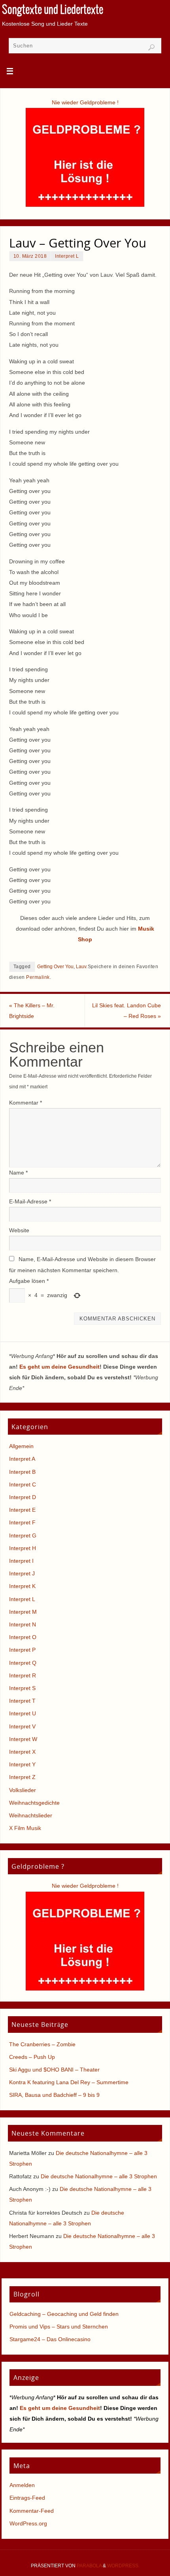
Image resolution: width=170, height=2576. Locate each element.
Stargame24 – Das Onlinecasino (50, 2339)
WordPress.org (28, 2523)
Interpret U (23, 1713)
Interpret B (22, 1472)
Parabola (89, 2566)
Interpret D (23, 1497)
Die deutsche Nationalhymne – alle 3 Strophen (99, 2176)
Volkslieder (23, 1790)
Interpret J (22, 1573)
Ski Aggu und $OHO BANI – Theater (54, 2070)
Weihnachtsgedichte (34, 1803)
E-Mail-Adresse (30, 1201)
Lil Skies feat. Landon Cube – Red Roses (127, 1011)
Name (18, 1173)
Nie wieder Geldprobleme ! (85, 102)
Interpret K (22, 1586)
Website (19, 1230)
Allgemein (21, 1446)
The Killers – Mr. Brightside (32, 1011)
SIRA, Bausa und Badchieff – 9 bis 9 (54, 2095)
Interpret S (22, 1688)
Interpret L (67, 256)
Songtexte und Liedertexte (53, 10)
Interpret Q (23, 1663)
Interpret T (22, 1701)
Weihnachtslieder (31, 1815)
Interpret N (23, 1624)
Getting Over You (55, 967)
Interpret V (22, 1726)
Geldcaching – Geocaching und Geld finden (64, 2314)
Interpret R (23, 1675)
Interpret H (23, 1548)
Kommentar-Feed (32, 2511)
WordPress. (123, 2566)
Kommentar (25, 1103)
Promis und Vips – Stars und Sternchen (59, 2327)
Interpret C (23, 1484)
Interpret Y (22, 1764)
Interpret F (22, 1522)
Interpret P (22, 1650)
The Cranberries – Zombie (42, 2044)
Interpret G (23, 1535)
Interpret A (22, 1459)
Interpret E (22, 1510)
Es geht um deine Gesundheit (59, 1367)
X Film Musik (25, 1828)
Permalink (38, 977)
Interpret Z (22, 1777)
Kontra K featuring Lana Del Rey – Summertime (69, 2082)
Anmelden (22, 2485)
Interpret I (21, 1561)
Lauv (81, 967)
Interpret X (22, 1752)
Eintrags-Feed (27, 2498)
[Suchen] (151, 47)
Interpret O (23, 1637)
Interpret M (23, 1612)
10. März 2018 (30, 256)
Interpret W (23, 1739)
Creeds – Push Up (32, 2057)
